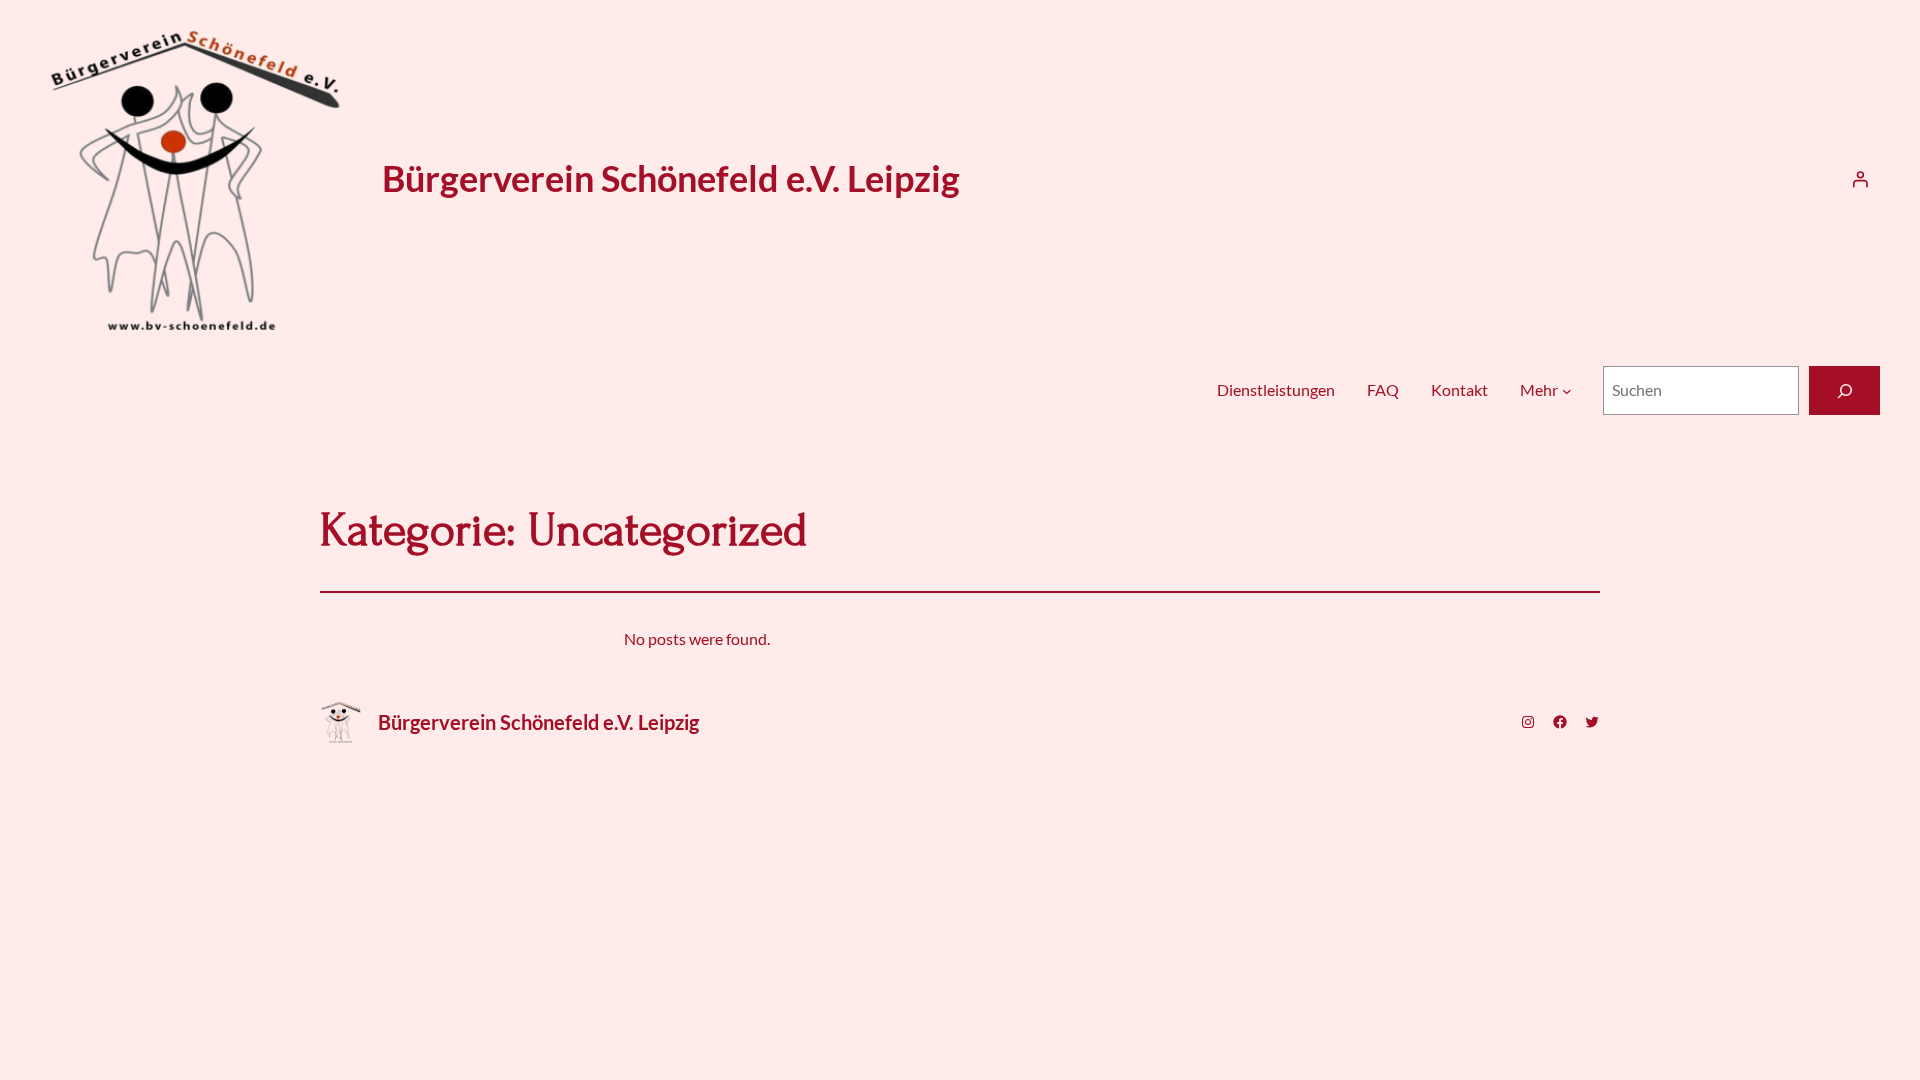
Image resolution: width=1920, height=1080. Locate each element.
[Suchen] (1844, 390)
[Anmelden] (1860, 179)
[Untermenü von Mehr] (1567, 391)
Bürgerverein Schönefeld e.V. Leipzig (671, 178)
